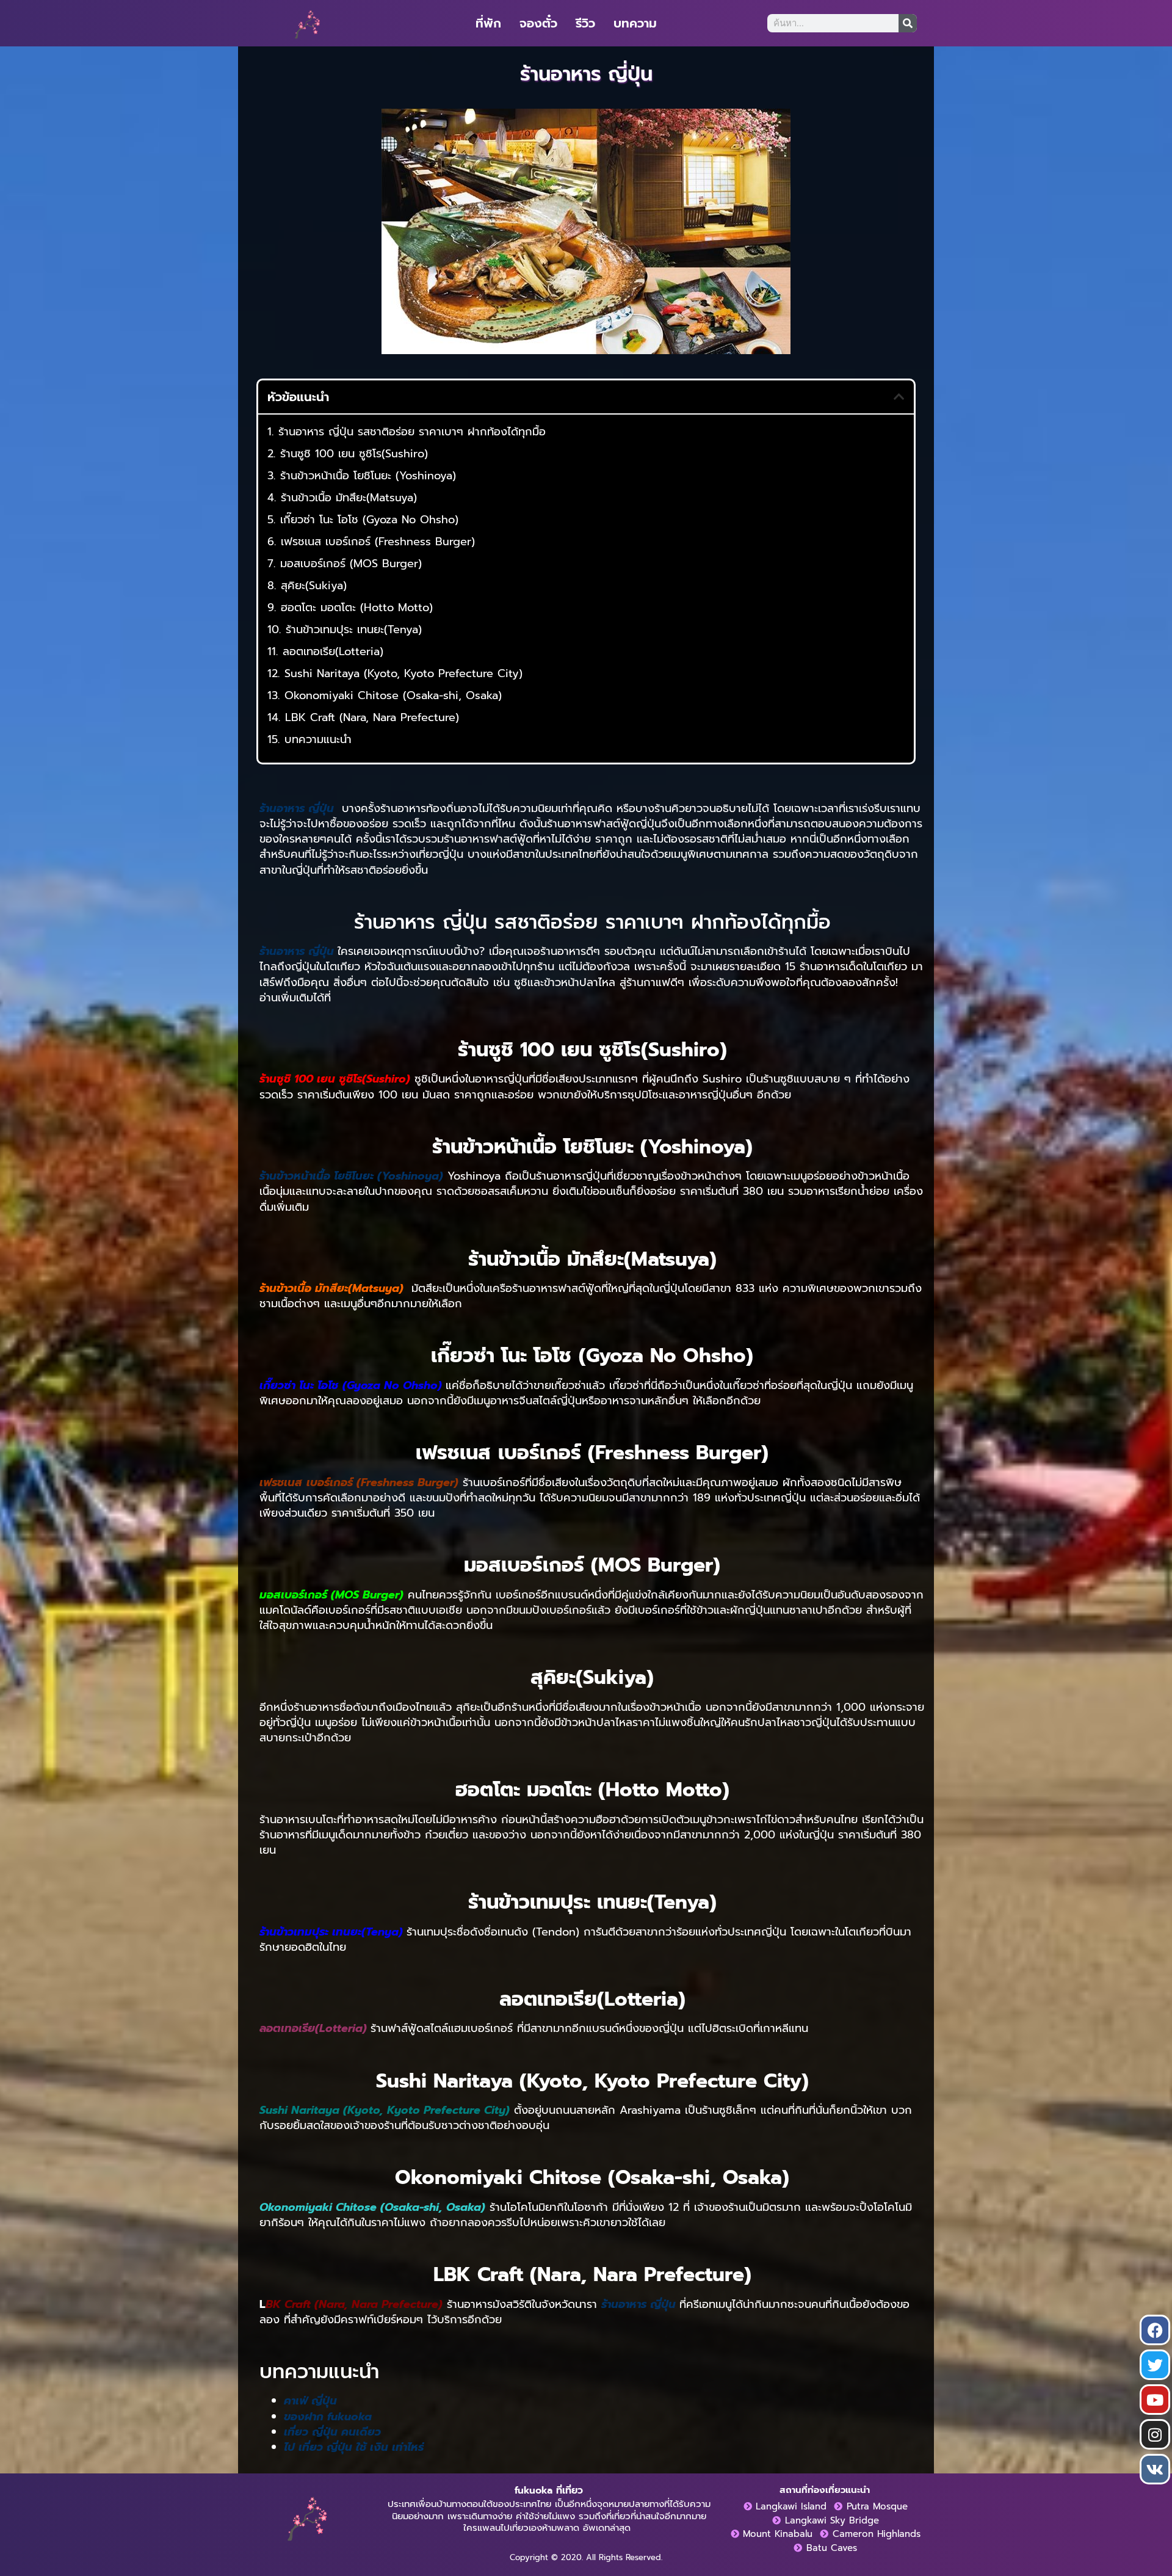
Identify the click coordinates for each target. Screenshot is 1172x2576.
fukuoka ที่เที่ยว (549, 2491)
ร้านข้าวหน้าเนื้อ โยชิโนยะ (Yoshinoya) (368, 476)
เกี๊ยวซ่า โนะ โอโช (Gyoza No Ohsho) (369, 520)
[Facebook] (1155, 2330)
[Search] (908, 23)
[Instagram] (1155, 2434)
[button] (899, 397)
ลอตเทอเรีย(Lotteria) (333, 652)
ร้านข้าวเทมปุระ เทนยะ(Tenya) (354, 630)
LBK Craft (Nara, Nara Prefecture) (372, 718)
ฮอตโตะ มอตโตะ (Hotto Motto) (357, 608)
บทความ (635, 23)
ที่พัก (488, 23)
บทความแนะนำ (318, 740)
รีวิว (585, 23)
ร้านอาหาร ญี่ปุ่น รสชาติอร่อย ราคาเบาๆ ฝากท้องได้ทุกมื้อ (412, 432)
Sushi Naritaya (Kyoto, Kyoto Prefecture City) (403, 674)
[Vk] (1155, 2469)
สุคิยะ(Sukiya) (314, 586)
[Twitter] (1155, 2365)
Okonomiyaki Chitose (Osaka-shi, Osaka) (393, 696)
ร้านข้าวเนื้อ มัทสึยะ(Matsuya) (349, 498)
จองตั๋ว (538, 23)
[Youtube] (1155, 2400)
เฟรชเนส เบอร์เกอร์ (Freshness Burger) (378, 542)
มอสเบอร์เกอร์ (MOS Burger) (351, 564)
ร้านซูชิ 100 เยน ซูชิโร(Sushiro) (354, 454)
